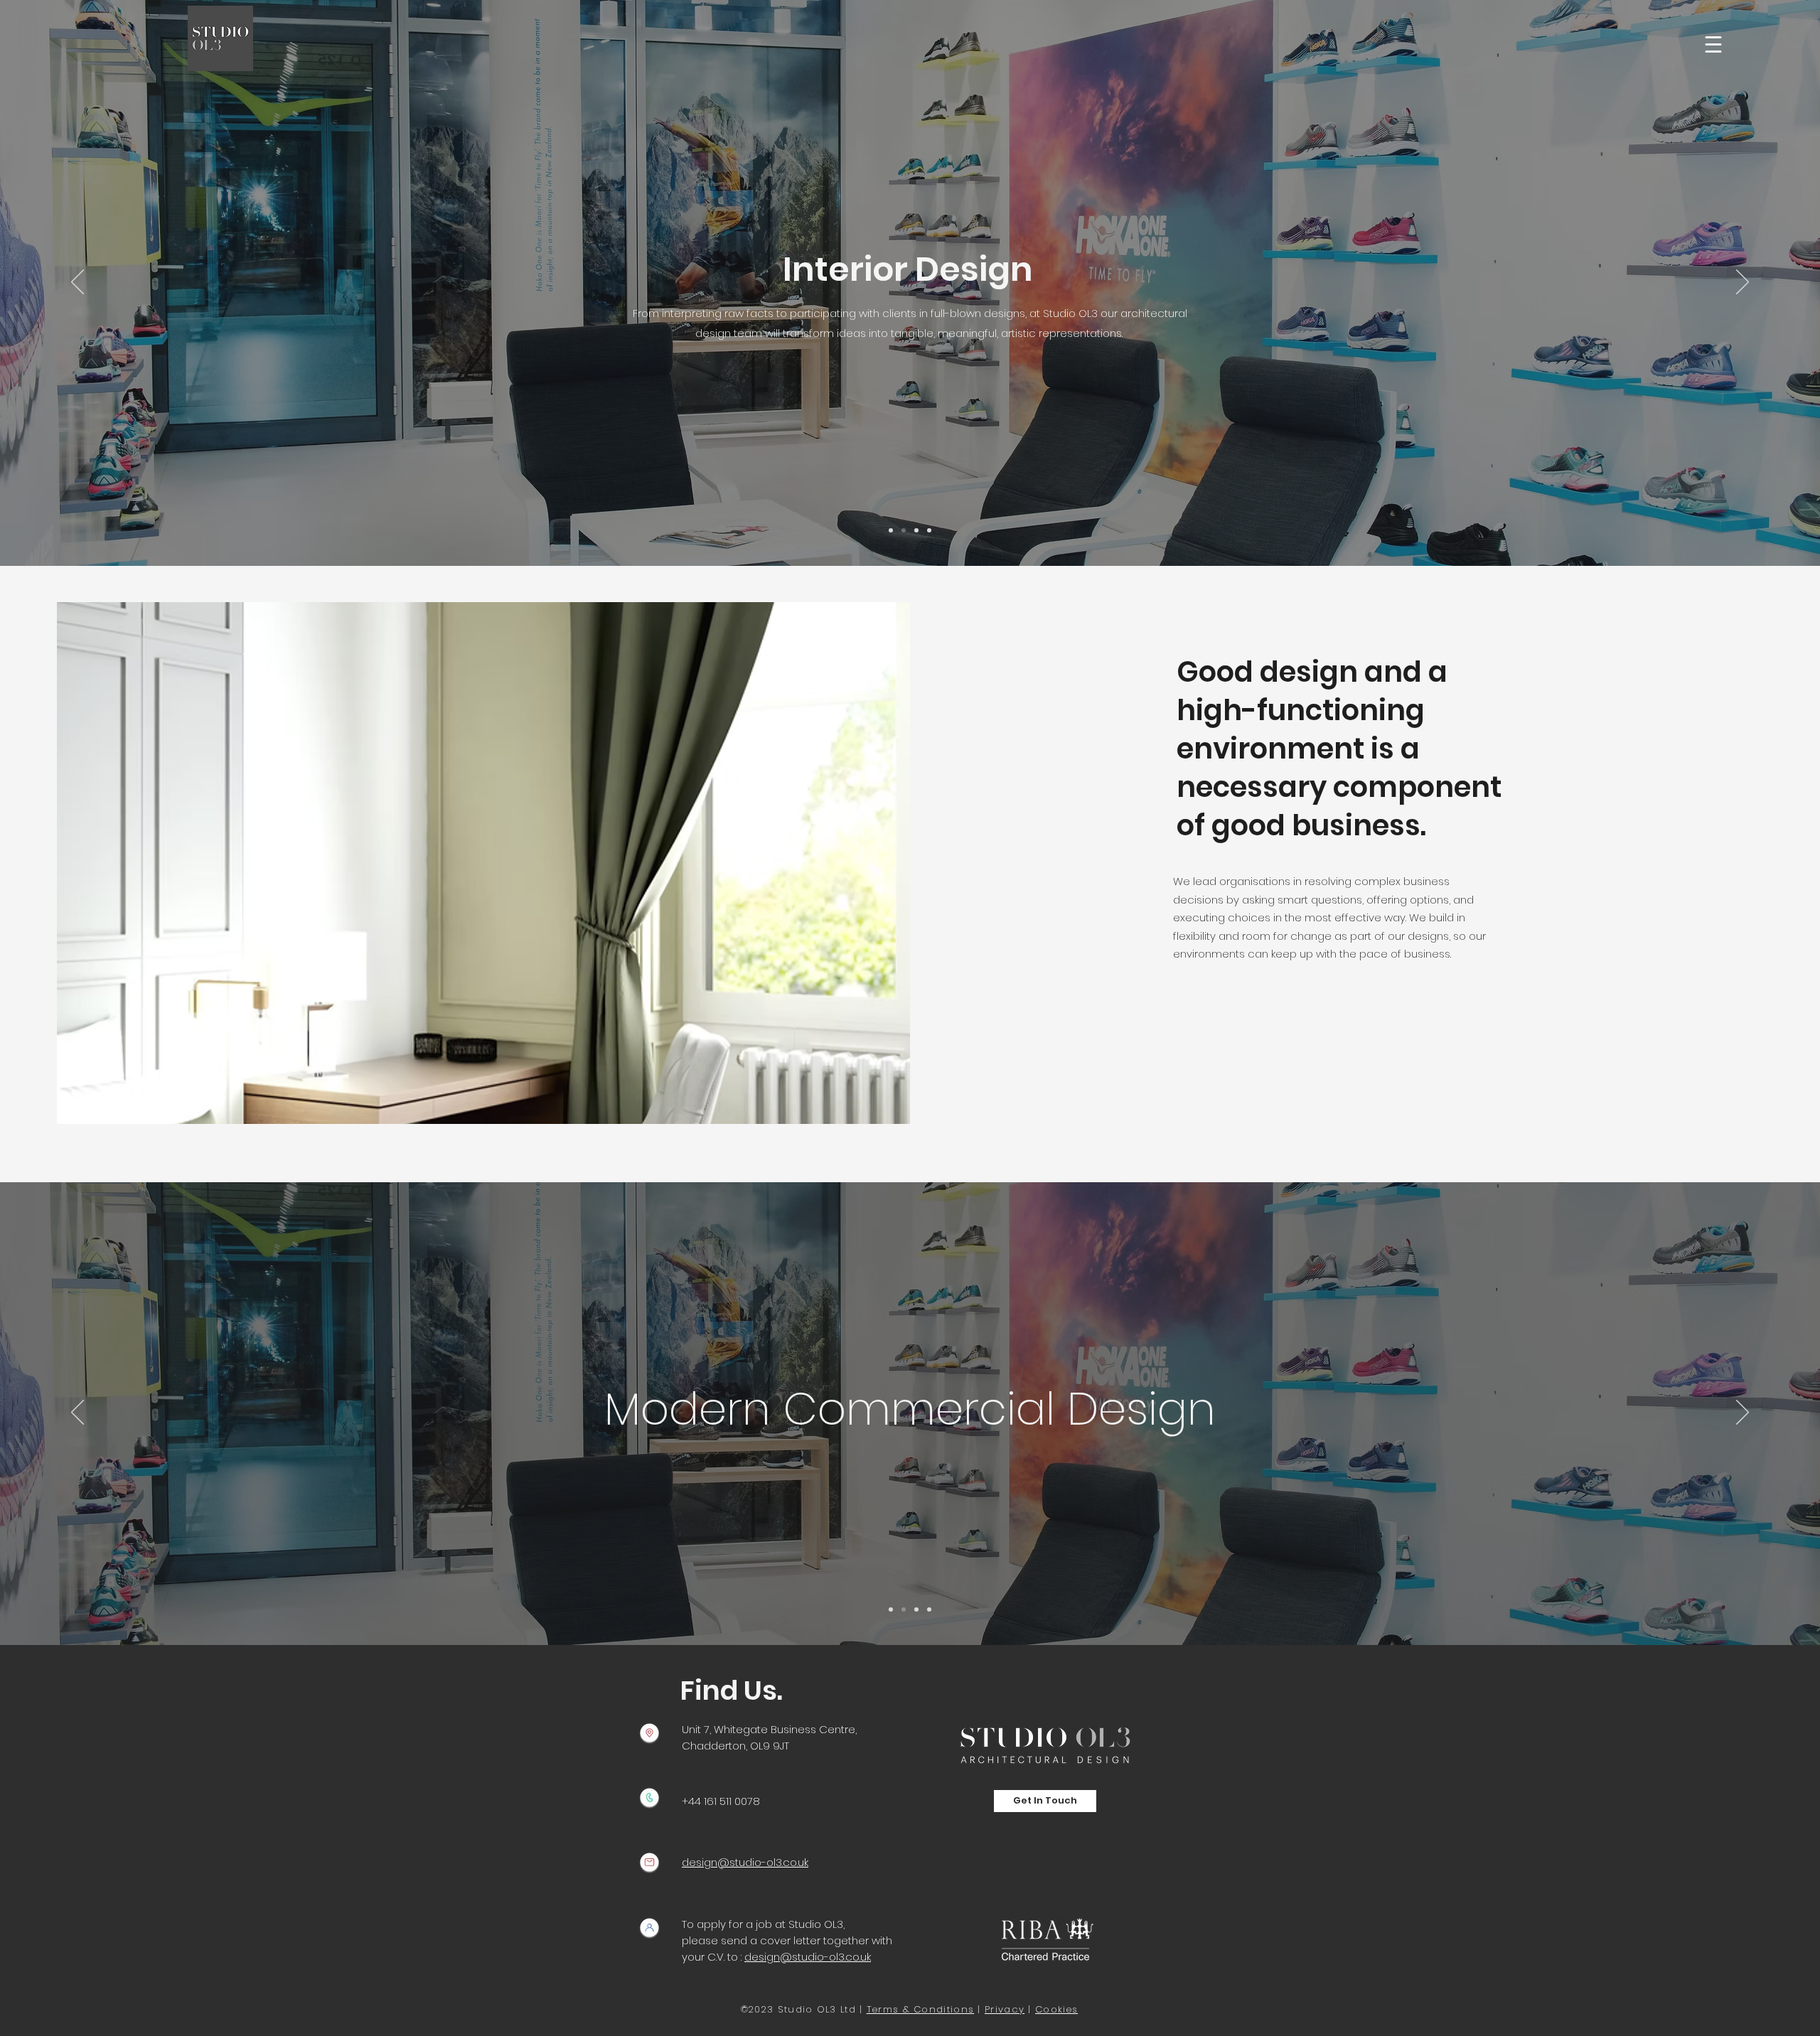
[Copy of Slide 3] (916, 530)
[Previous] (77, 283)
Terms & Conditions (920, 2009)
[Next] (1743, 283)
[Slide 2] (904, 530)
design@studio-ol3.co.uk (808, 1957)
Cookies (1056, 2009)
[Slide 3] (929, 530)
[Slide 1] (891, 530)
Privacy (1005, 2009)
